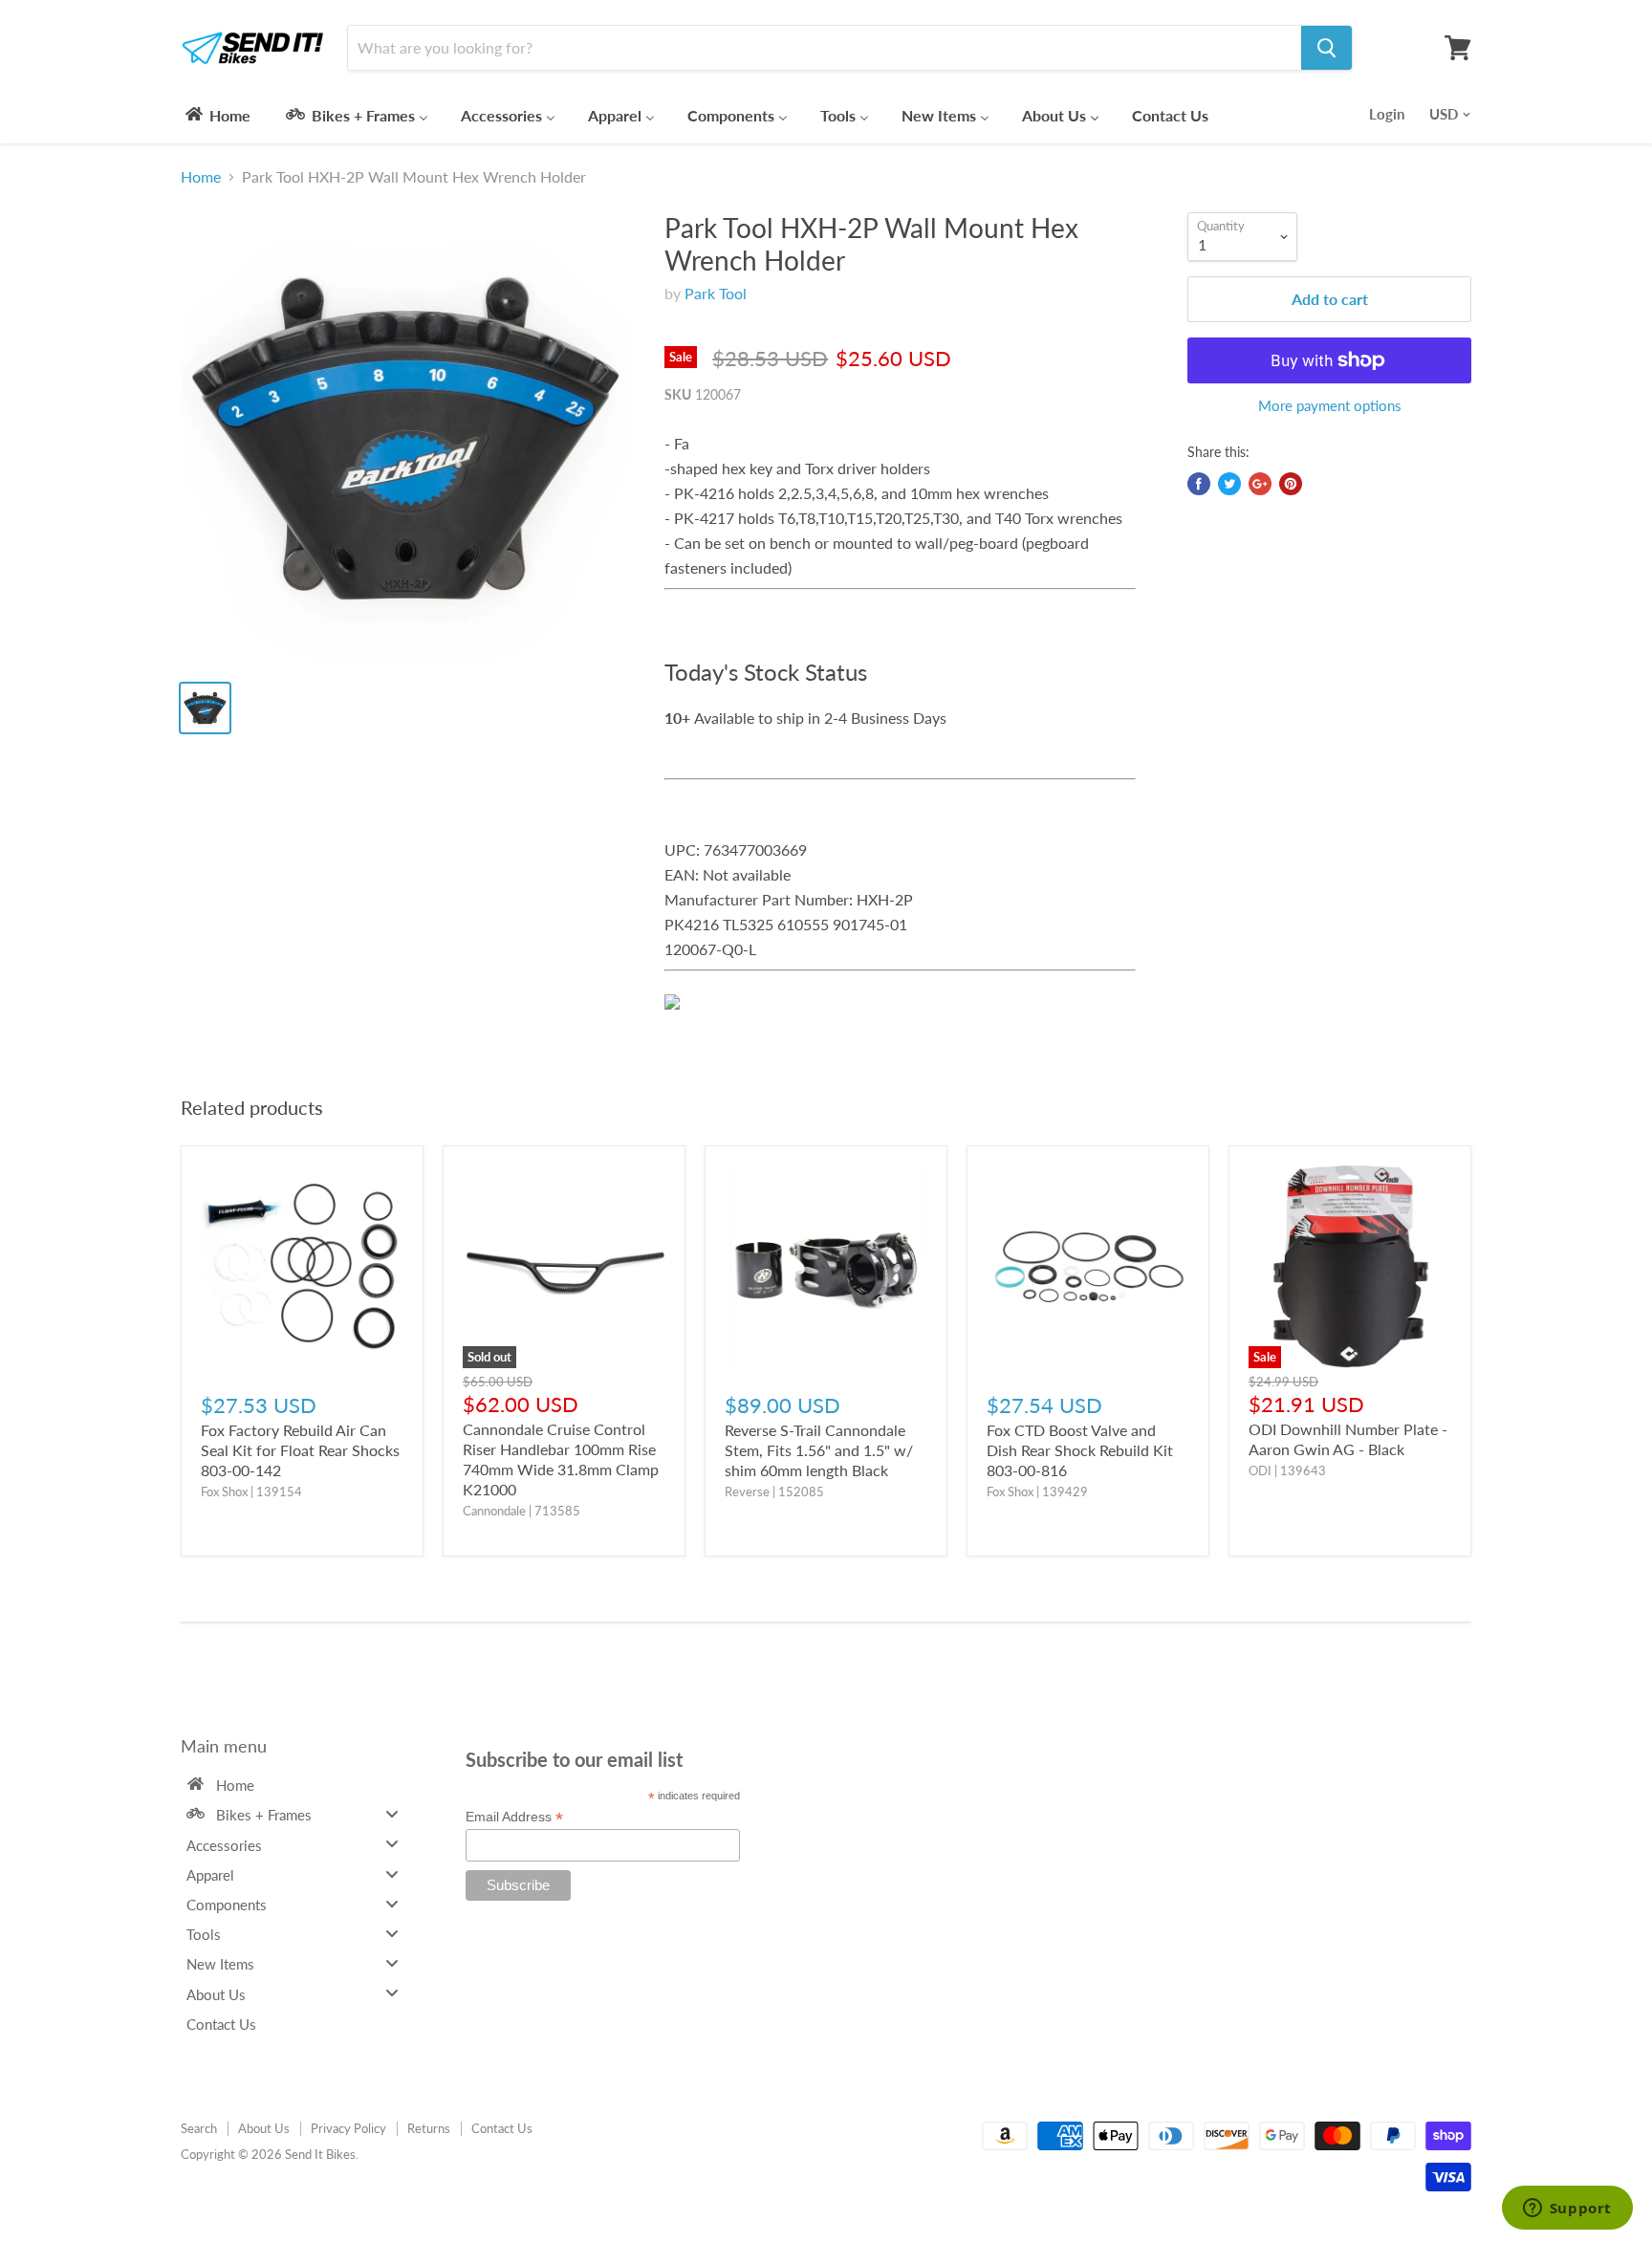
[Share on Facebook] (1199, 484)
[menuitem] (217, 115)
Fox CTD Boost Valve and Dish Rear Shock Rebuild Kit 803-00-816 (1080, 1450)
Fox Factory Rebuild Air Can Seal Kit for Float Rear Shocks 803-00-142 (300, 1450)
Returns (429, 2128)
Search (199, 2128)
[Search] (1326, 48)
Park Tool (716, 293)
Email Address (514, 1817)
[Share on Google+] (1260, 484)
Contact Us (502, 2128)
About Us (264, 2128)
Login (1387, 114)
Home (201, 177)
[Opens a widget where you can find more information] (1567, 2210)
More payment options (1330, 406)
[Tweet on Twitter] (1229, 484)
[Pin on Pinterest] (1291, 484)
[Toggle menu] (392, 1814)
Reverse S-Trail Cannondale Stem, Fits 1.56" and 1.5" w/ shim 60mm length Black (819, 1450)
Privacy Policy (348, 2128)
